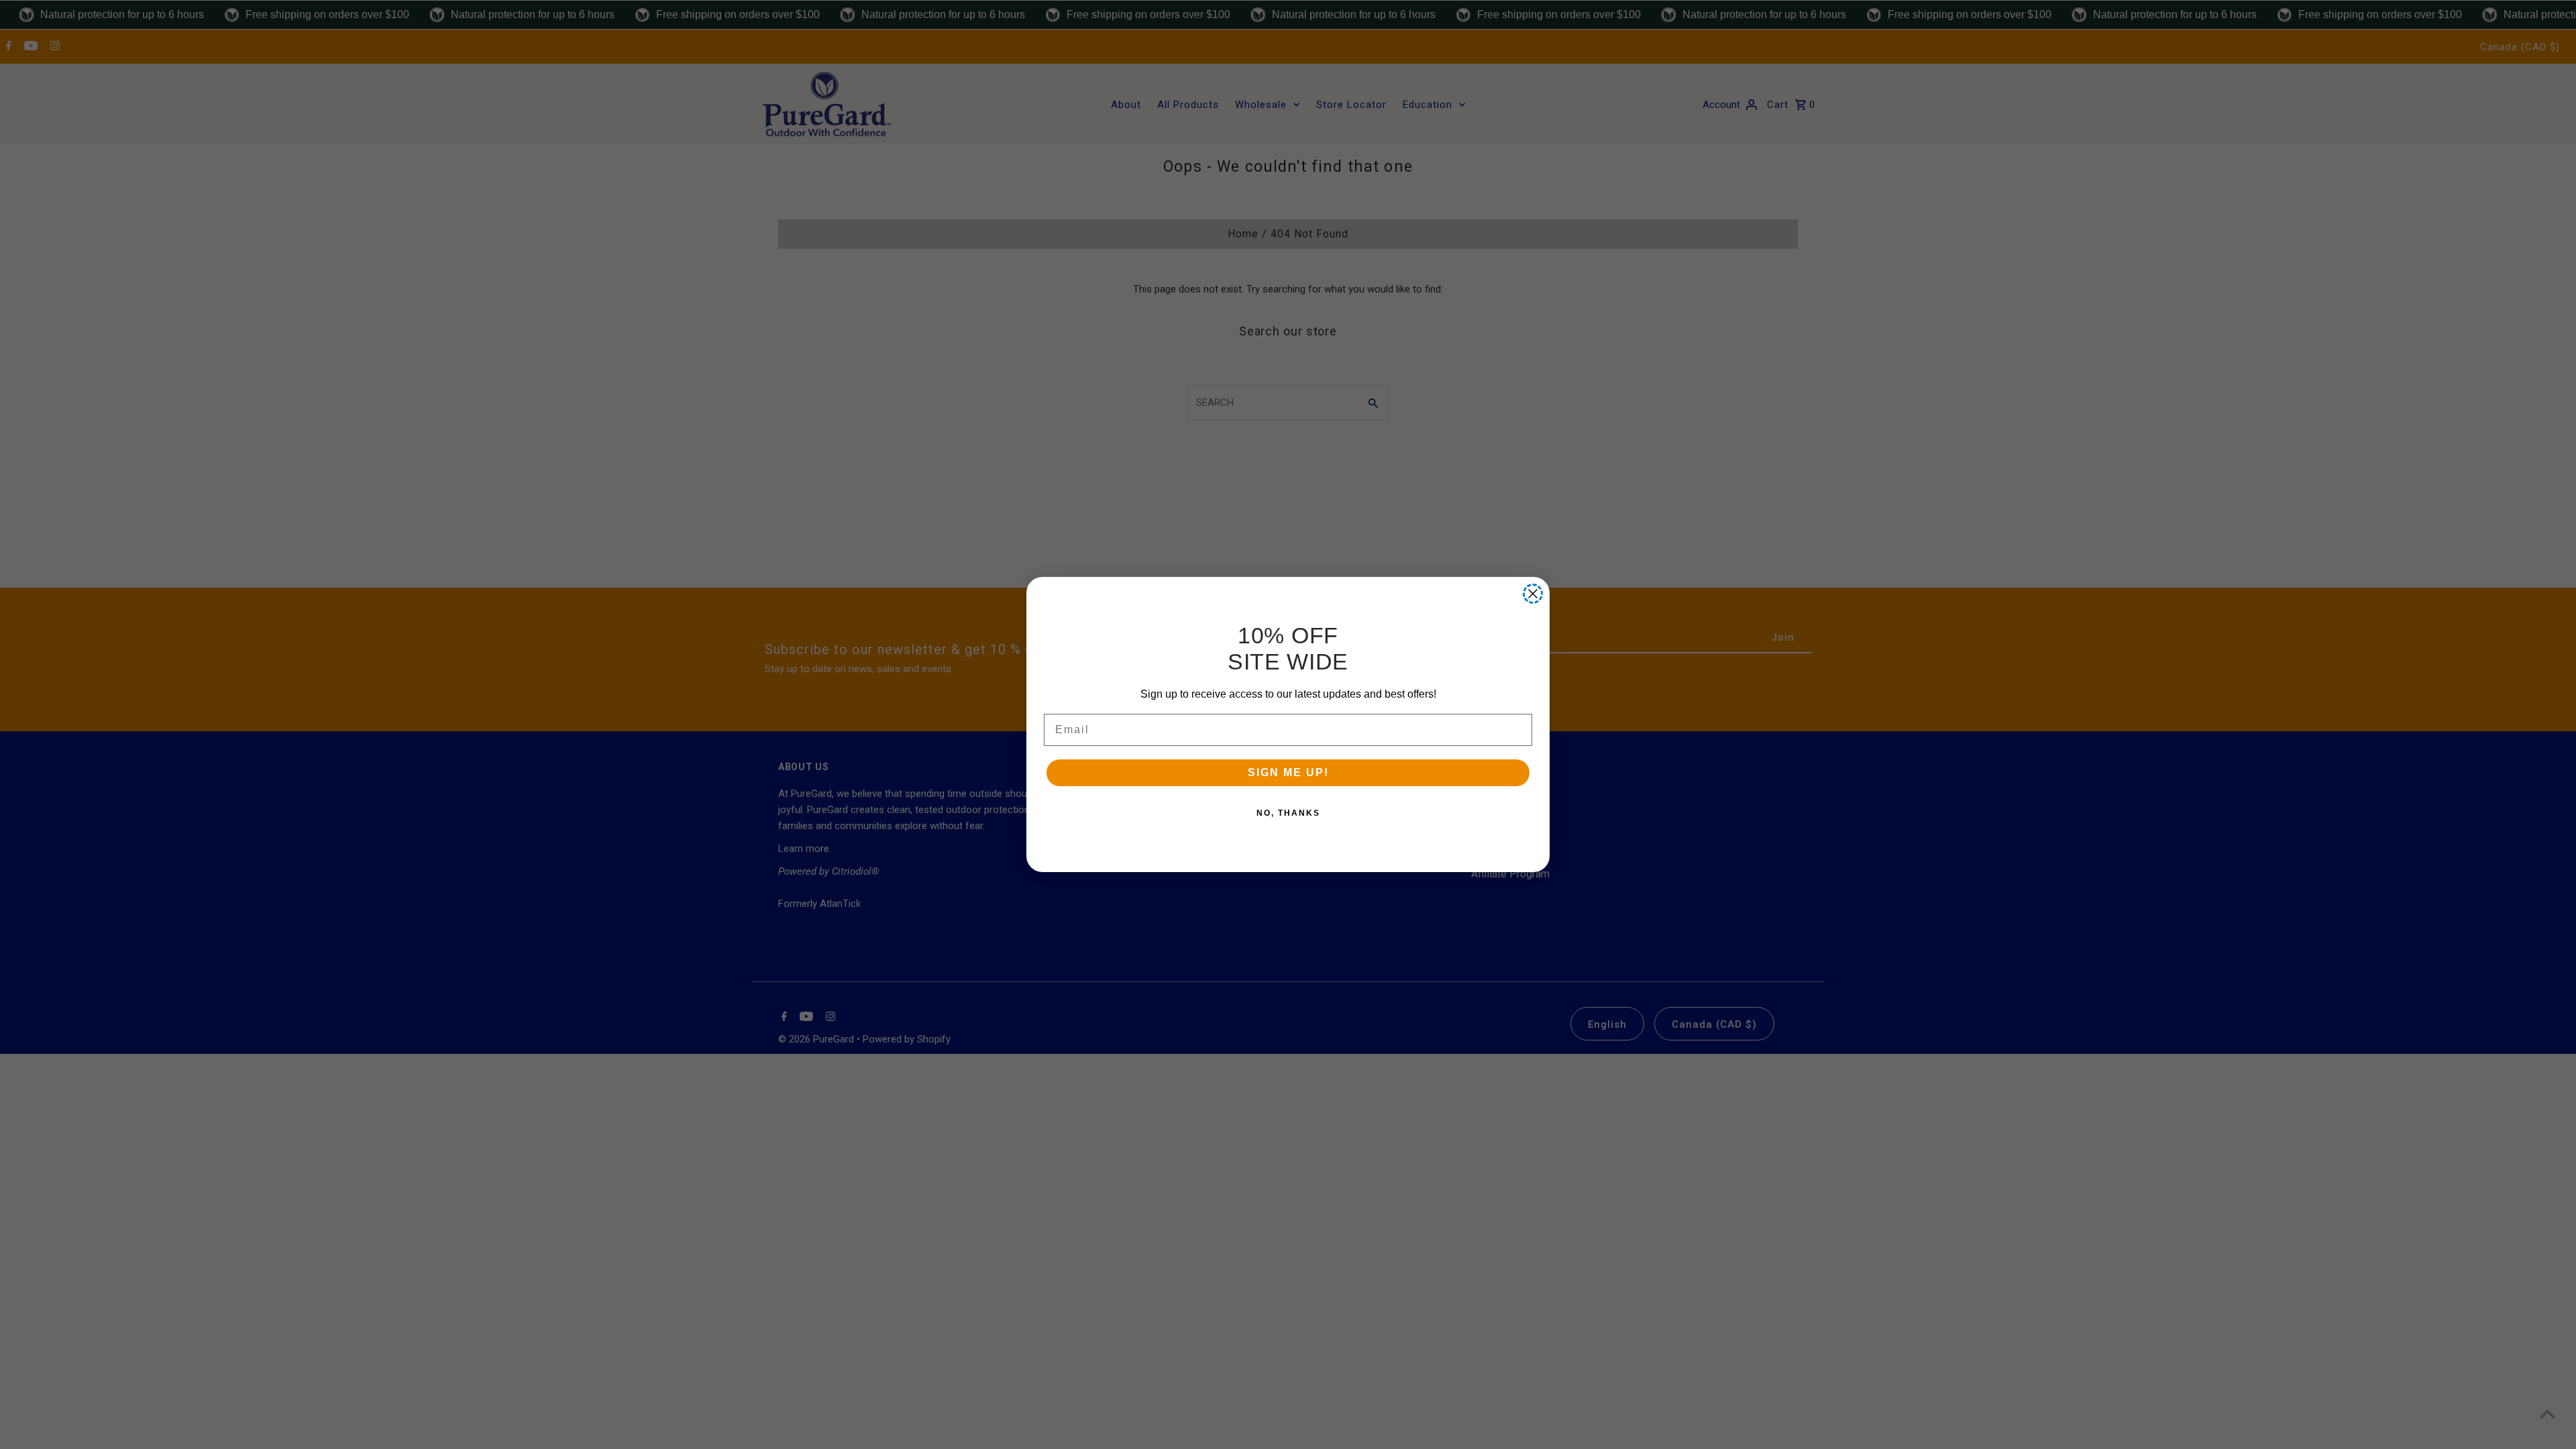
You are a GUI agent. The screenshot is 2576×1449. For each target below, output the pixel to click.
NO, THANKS (1288, 813)
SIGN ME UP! (1288, 772)
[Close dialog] (1533, 594)
